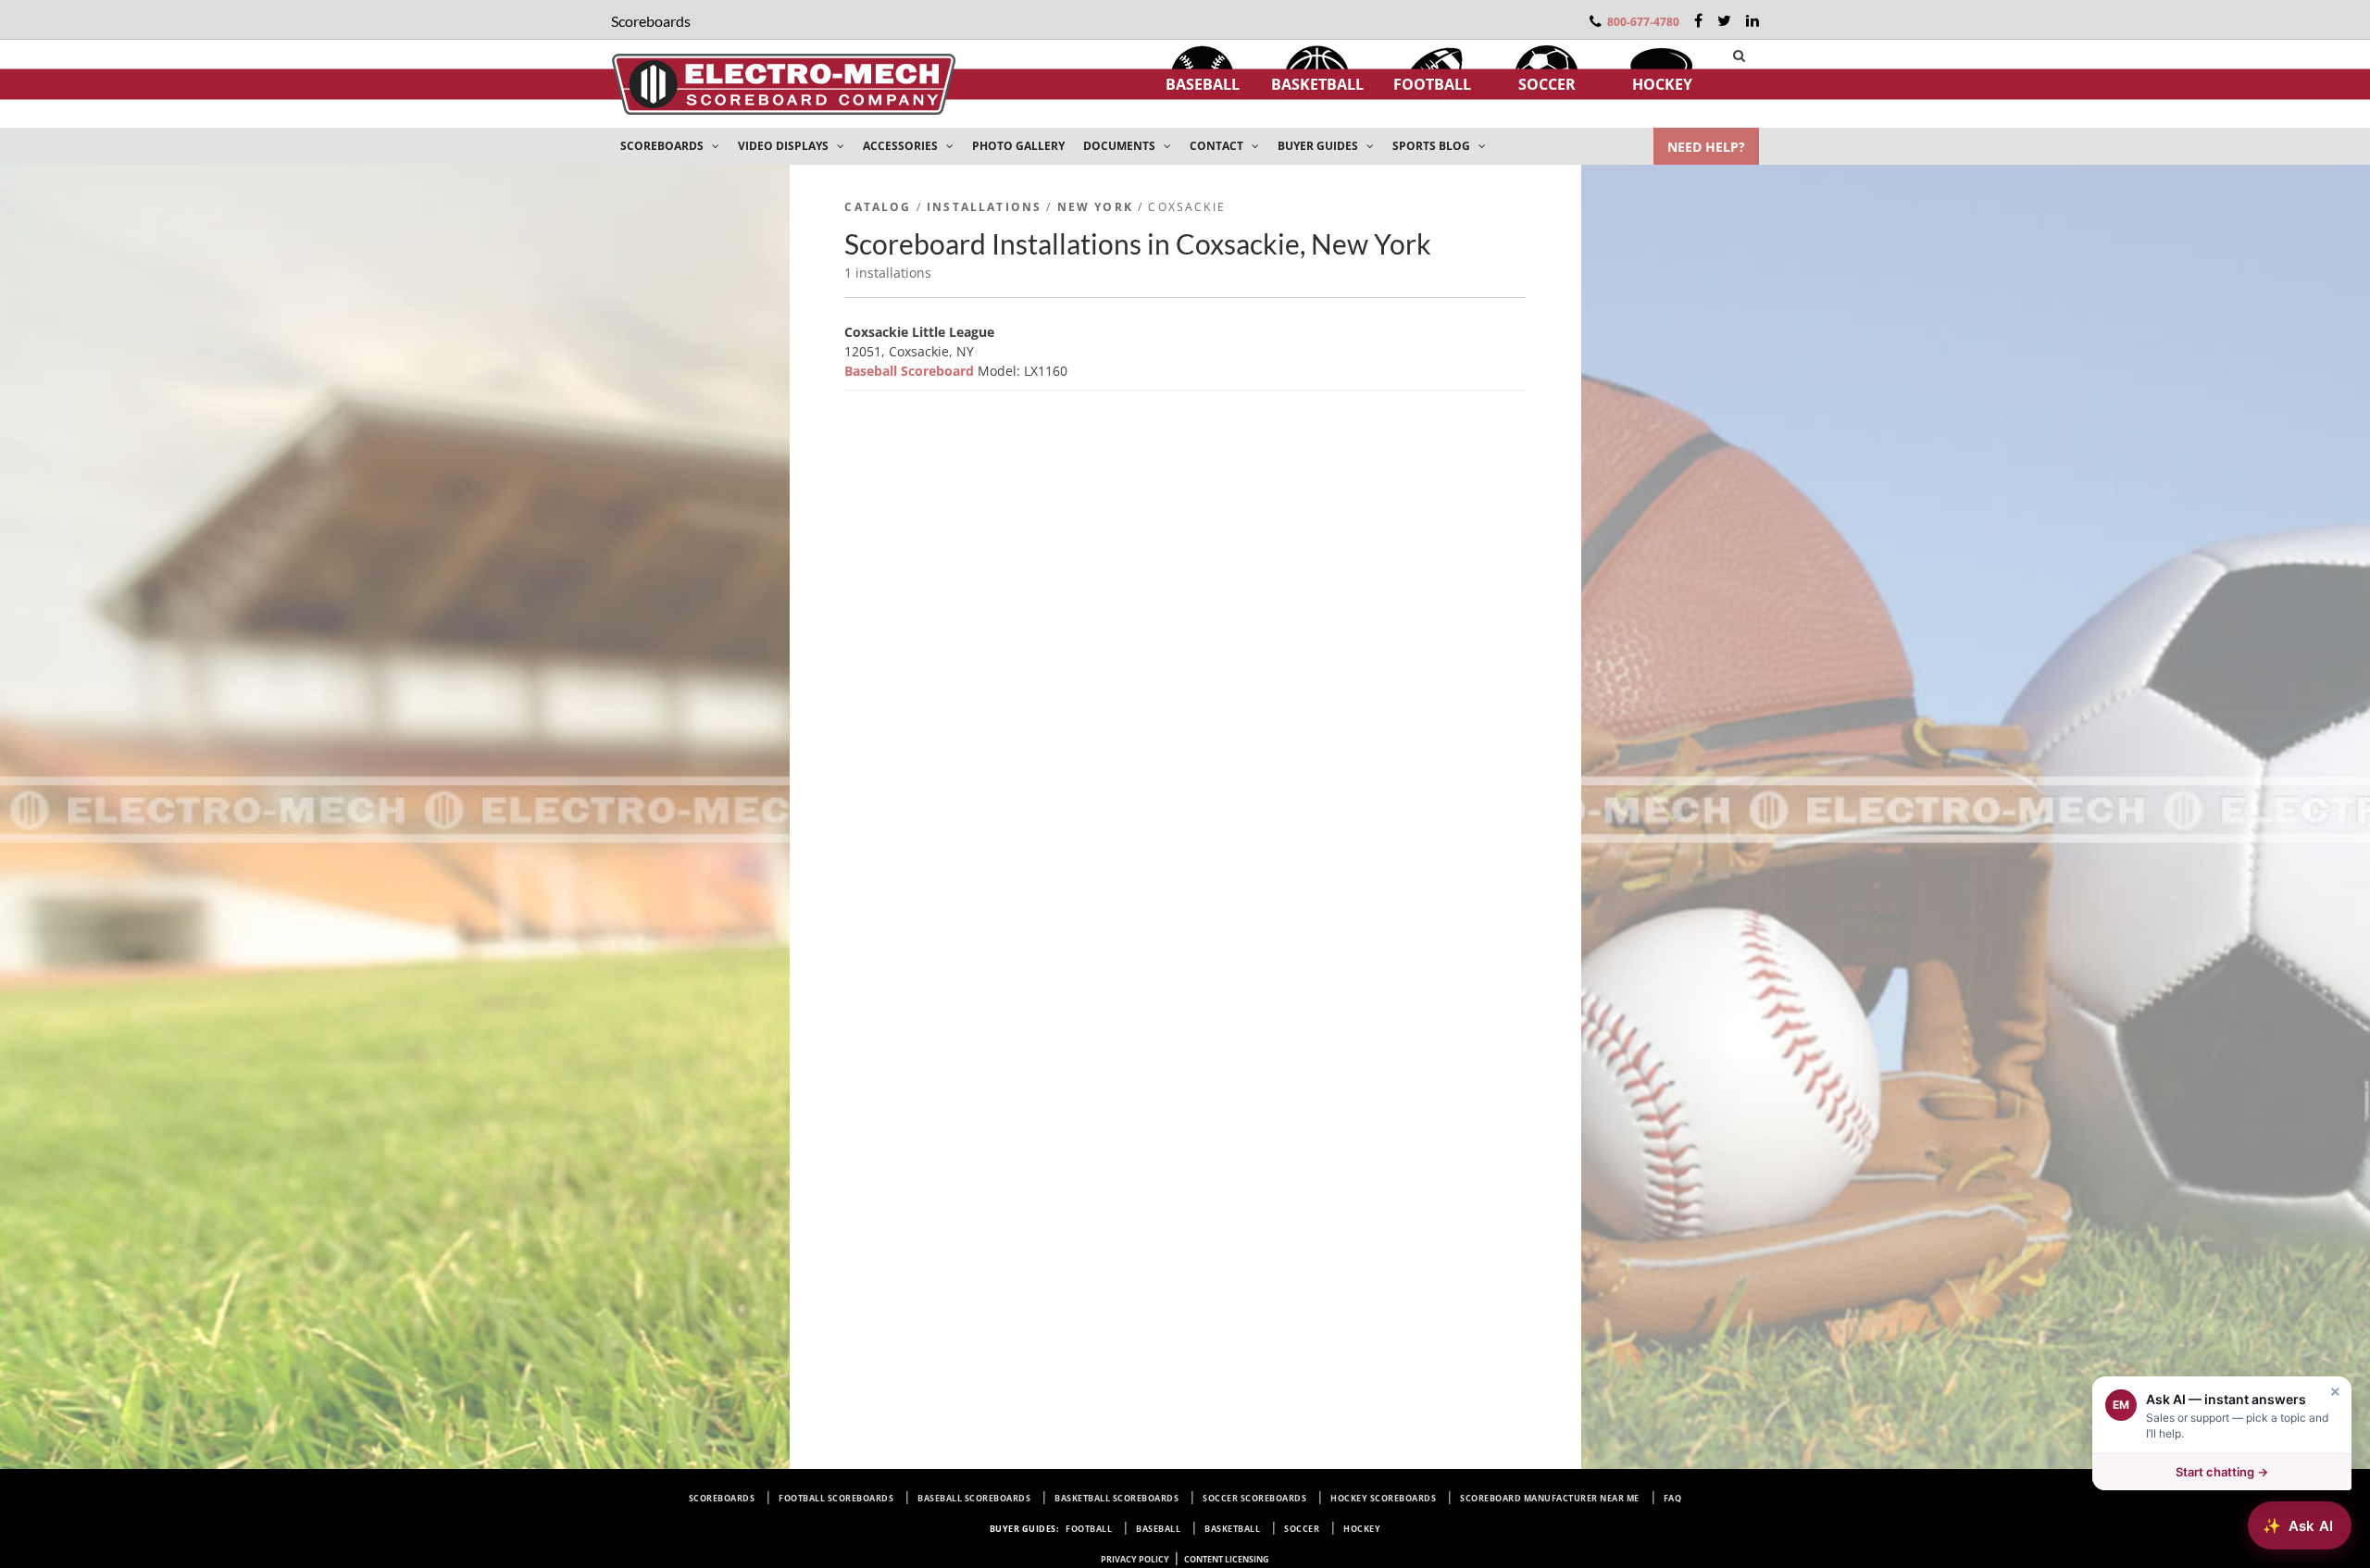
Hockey (1662, 84)
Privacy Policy (1135, 1559)
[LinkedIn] (1753, 20)
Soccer (1547, 84)
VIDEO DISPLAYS (785, 146)
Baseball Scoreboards (974, 1498)
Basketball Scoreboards (1116, 1498)
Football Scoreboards (836, 1498)
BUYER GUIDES (1319, 146)
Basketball (1317, 84)
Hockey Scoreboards (1383, 1498)
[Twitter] (1724, 20)
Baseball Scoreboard (911, 371)
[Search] (1739, 56)
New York (1095, 207)
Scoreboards (722, 1498)
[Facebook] (1698, 20)
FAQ (1673, 1498)
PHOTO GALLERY (1018, 146)
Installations (984, 207)
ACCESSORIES (902, 146)
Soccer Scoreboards (1254, 1498)
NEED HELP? (1706, 147)
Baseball (1203, 84)
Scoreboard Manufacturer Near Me (1550, 1498)
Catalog (878, 207)
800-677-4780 (1643, 22)
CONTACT (1218, 146)
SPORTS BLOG (1433, 146)
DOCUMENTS (1121, 146)
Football (1432, 84)
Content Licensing (1227, 1559)
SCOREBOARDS (663, 146)
